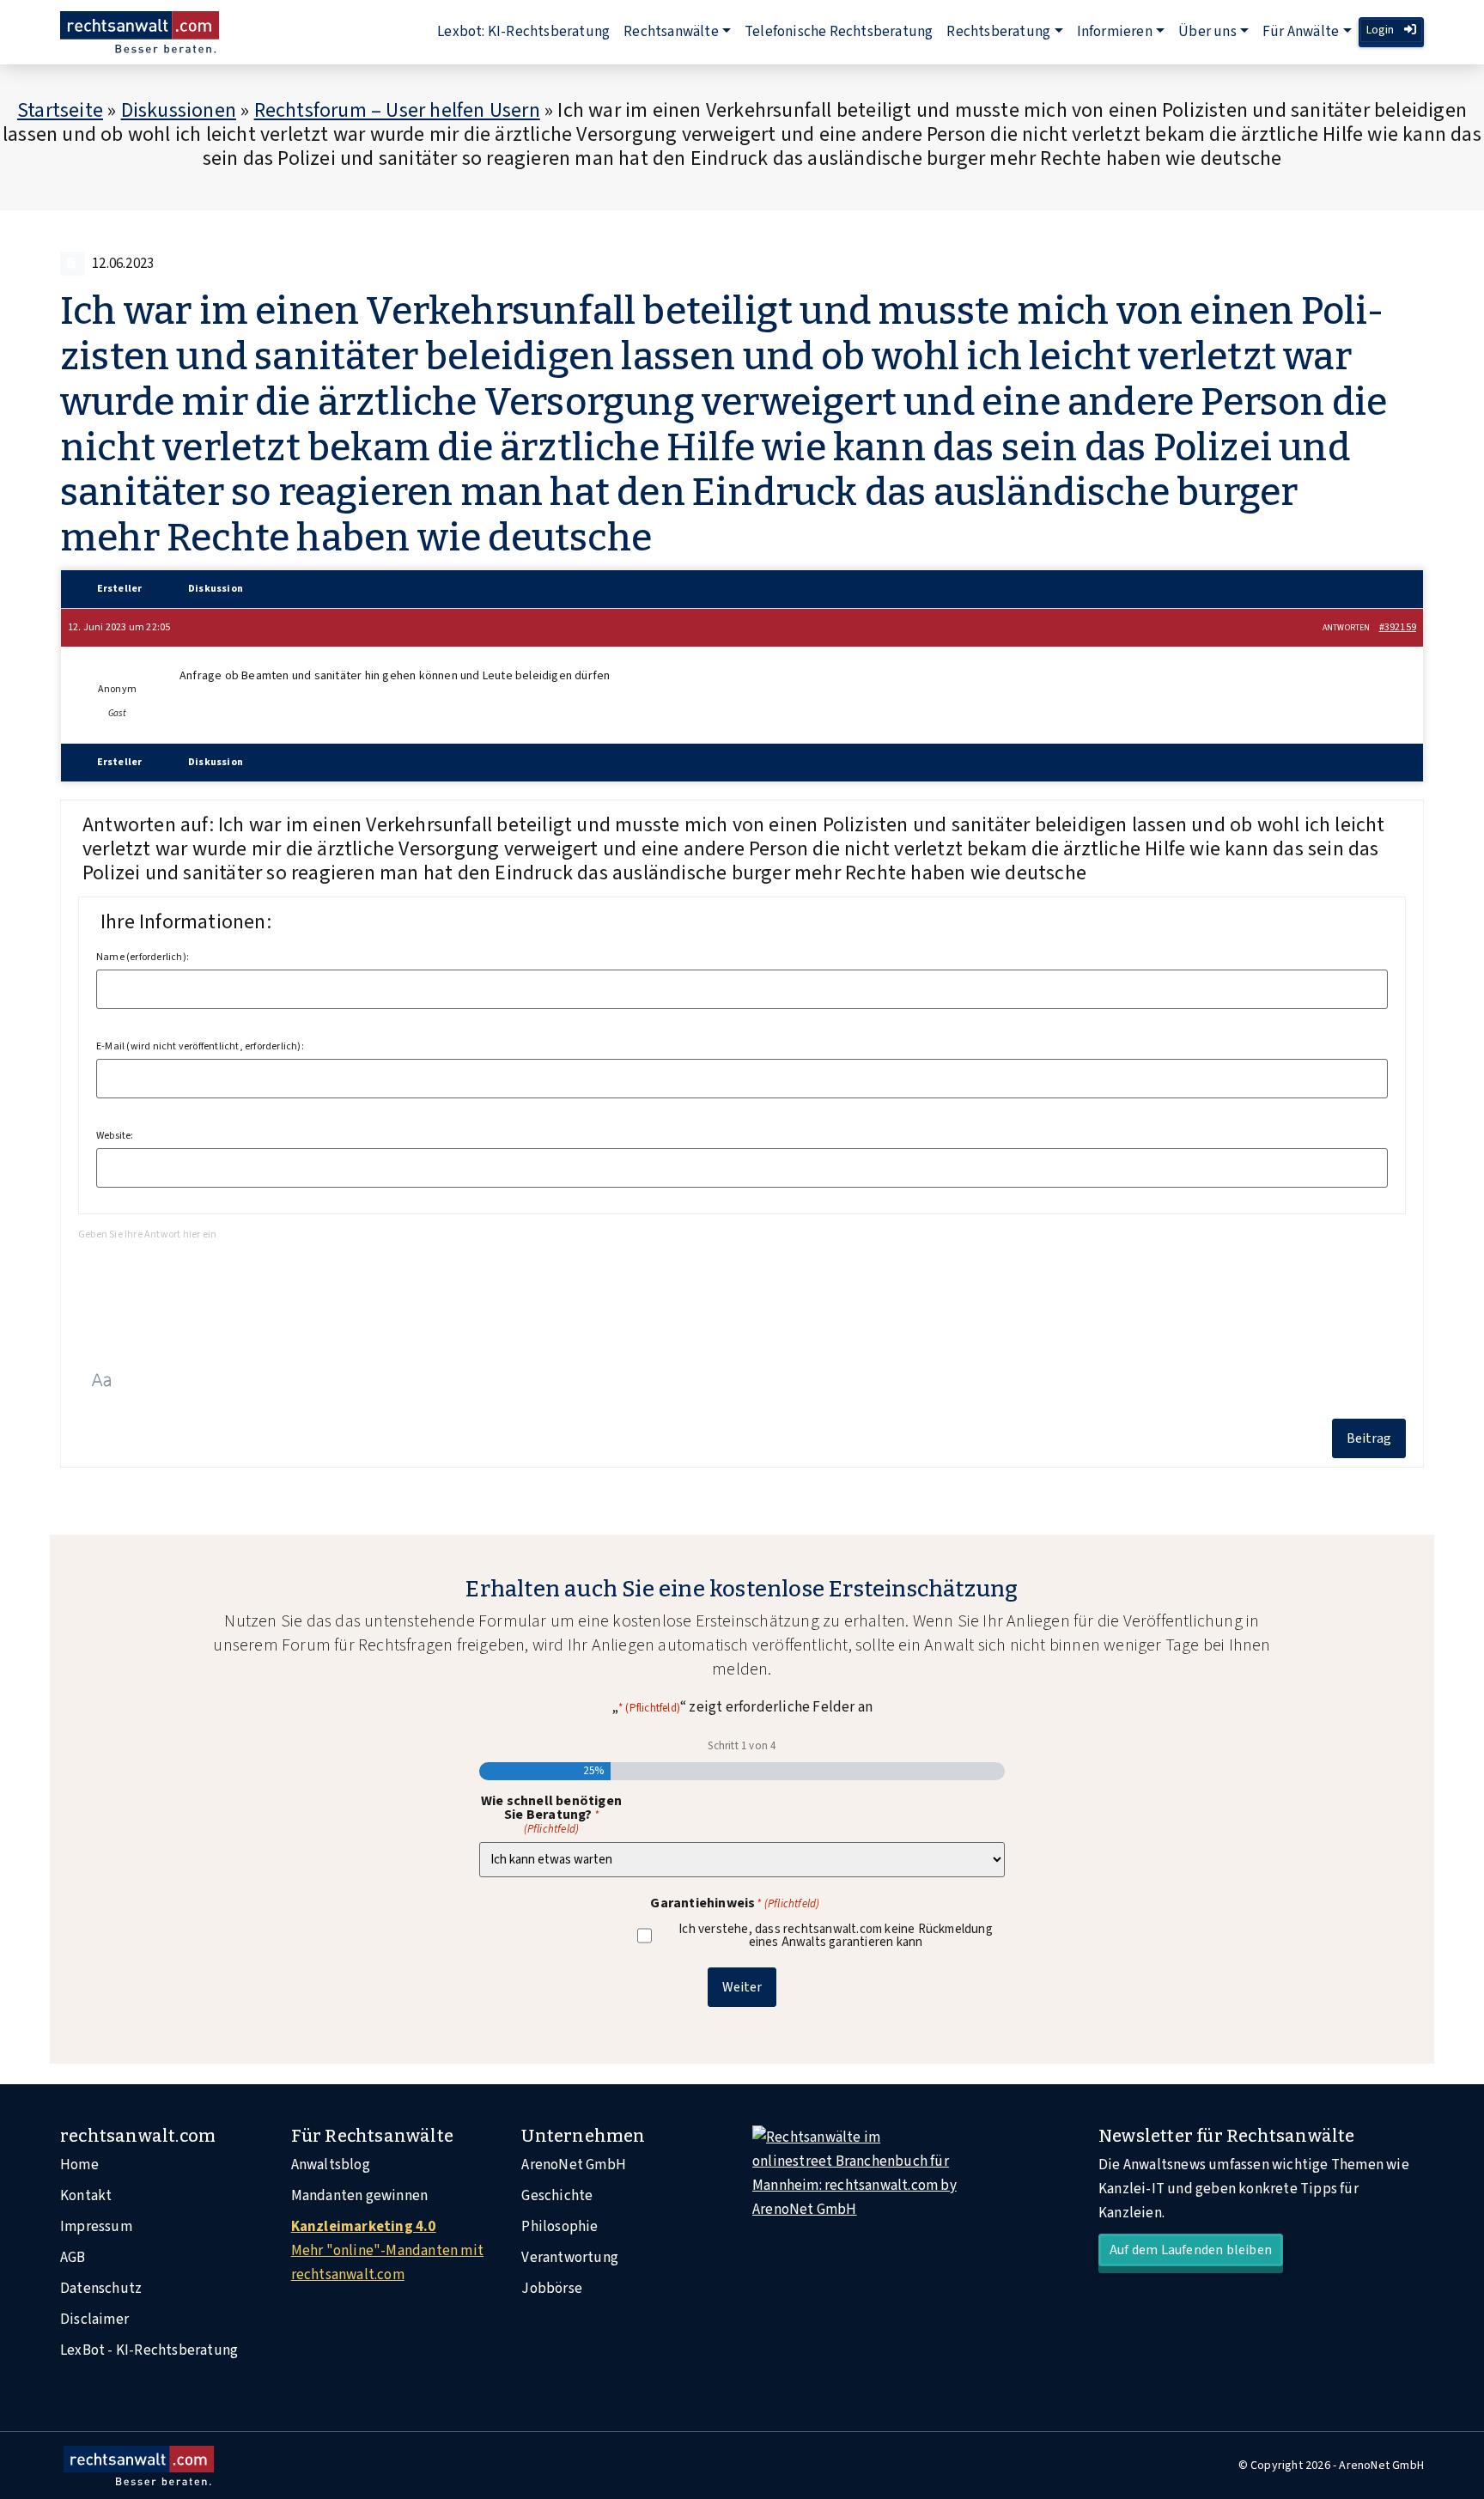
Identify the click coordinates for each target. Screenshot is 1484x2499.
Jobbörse (552, 2289)
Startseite (60, 110)
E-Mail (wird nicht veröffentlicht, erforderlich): (200, 1047)
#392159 (1398, 627)
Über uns (1207, 32)
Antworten (1347, 628)
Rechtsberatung (998, 32)
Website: (115, 1136)
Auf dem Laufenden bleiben (1191, 2250)
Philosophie (560, 2227)
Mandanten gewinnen (360, 2196)
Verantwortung (570, 2258)
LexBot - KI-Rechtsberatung (149, 2350)
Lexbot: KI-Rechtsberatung (523, 32)
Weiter (742, 1987)
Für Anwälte (1301, 32)
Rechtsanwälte (671, 32)
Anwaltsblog (331, 2165)
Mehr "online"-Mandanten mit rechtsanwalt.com (387, 2251)
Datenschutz (101, 2289)
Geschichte (557, 2196)
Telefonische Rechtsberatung (839, 32)
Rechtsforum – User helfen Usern (397, 110)
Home (79, 2165)
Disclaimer (94, 2320)
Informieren (1115, 32)
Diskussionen (179, 110)
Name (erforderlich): (143, 958)
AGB (73, 2258)
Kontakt (86, 2196)
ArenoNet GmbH (574, 2165)
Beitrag (1369, 1438)
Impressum (96, 2227)
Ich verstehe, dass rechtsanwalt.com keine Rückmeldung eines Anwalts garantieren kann (836, 1936)
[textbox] (742, 1287)
